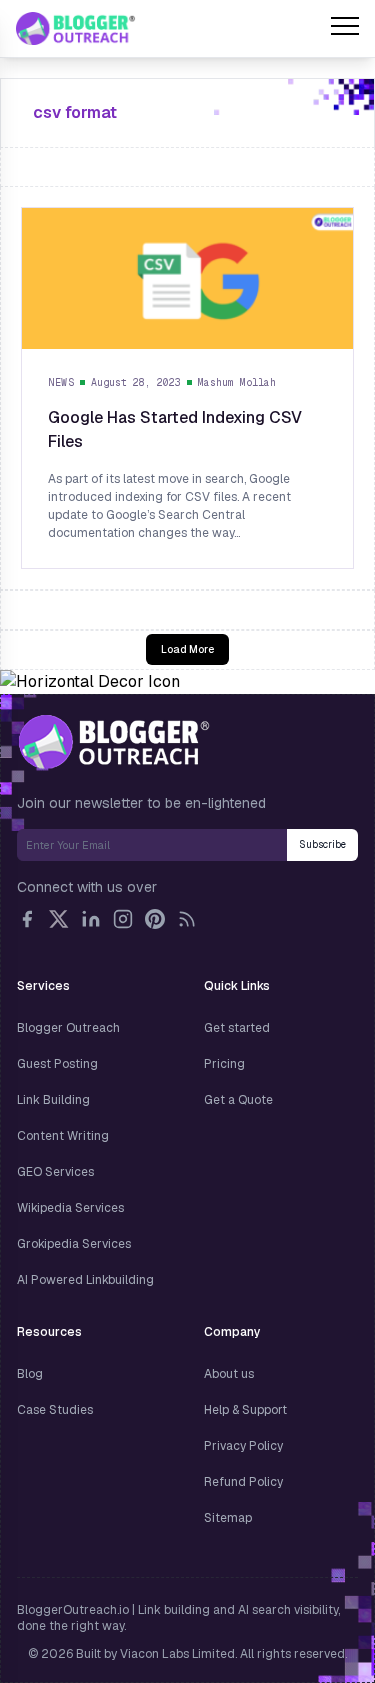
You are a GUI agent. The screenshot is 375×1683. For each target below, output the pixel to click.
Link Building (53, 1100)
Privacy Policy (243, 1446)
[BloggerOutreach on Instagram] (123, 919)
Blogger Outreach (68, 1028)
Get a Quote (238, 1100)
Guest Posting (57, 1064)
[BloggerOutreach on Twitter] (59, 919)
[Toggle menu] (345, 29)
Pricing (224, 1064)
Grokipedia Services (74, 1244)
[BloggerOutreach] (113, 742)
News (61, 382)
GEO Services (55, 1172)
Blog (30, 1374)
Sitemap (228, 1518)
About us (229, 1374)
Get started (237, 1028)
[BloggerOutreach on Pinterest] (155, 919)
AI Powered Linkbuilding (85, 1280)
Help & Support (245, 1410)
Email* (152, 845)
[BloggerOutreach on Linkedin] (91, 919)
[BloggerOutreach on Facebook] (27, 919)
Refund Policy (243, 1482)
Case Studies (55, 1410)
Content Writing (63, 1136)
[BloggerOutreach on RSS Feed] (187, 919)
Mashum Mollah (237, 382)
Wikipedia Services (70, 1208)
